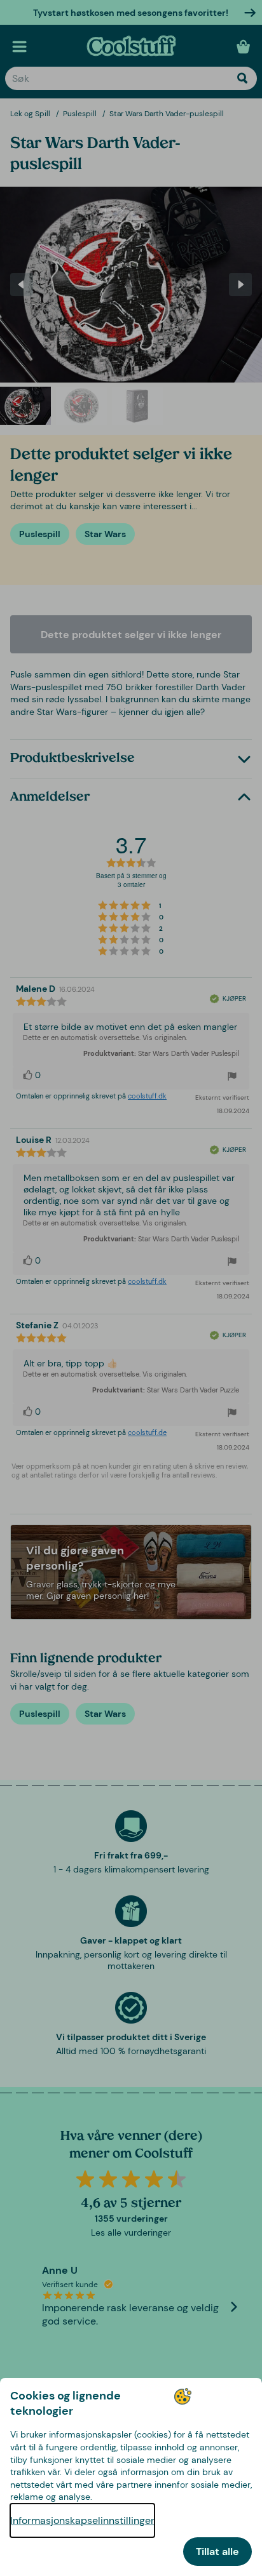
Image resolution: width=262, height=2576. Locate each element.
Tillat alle (217, 2552)
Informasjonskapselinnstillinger (82, 2520)
